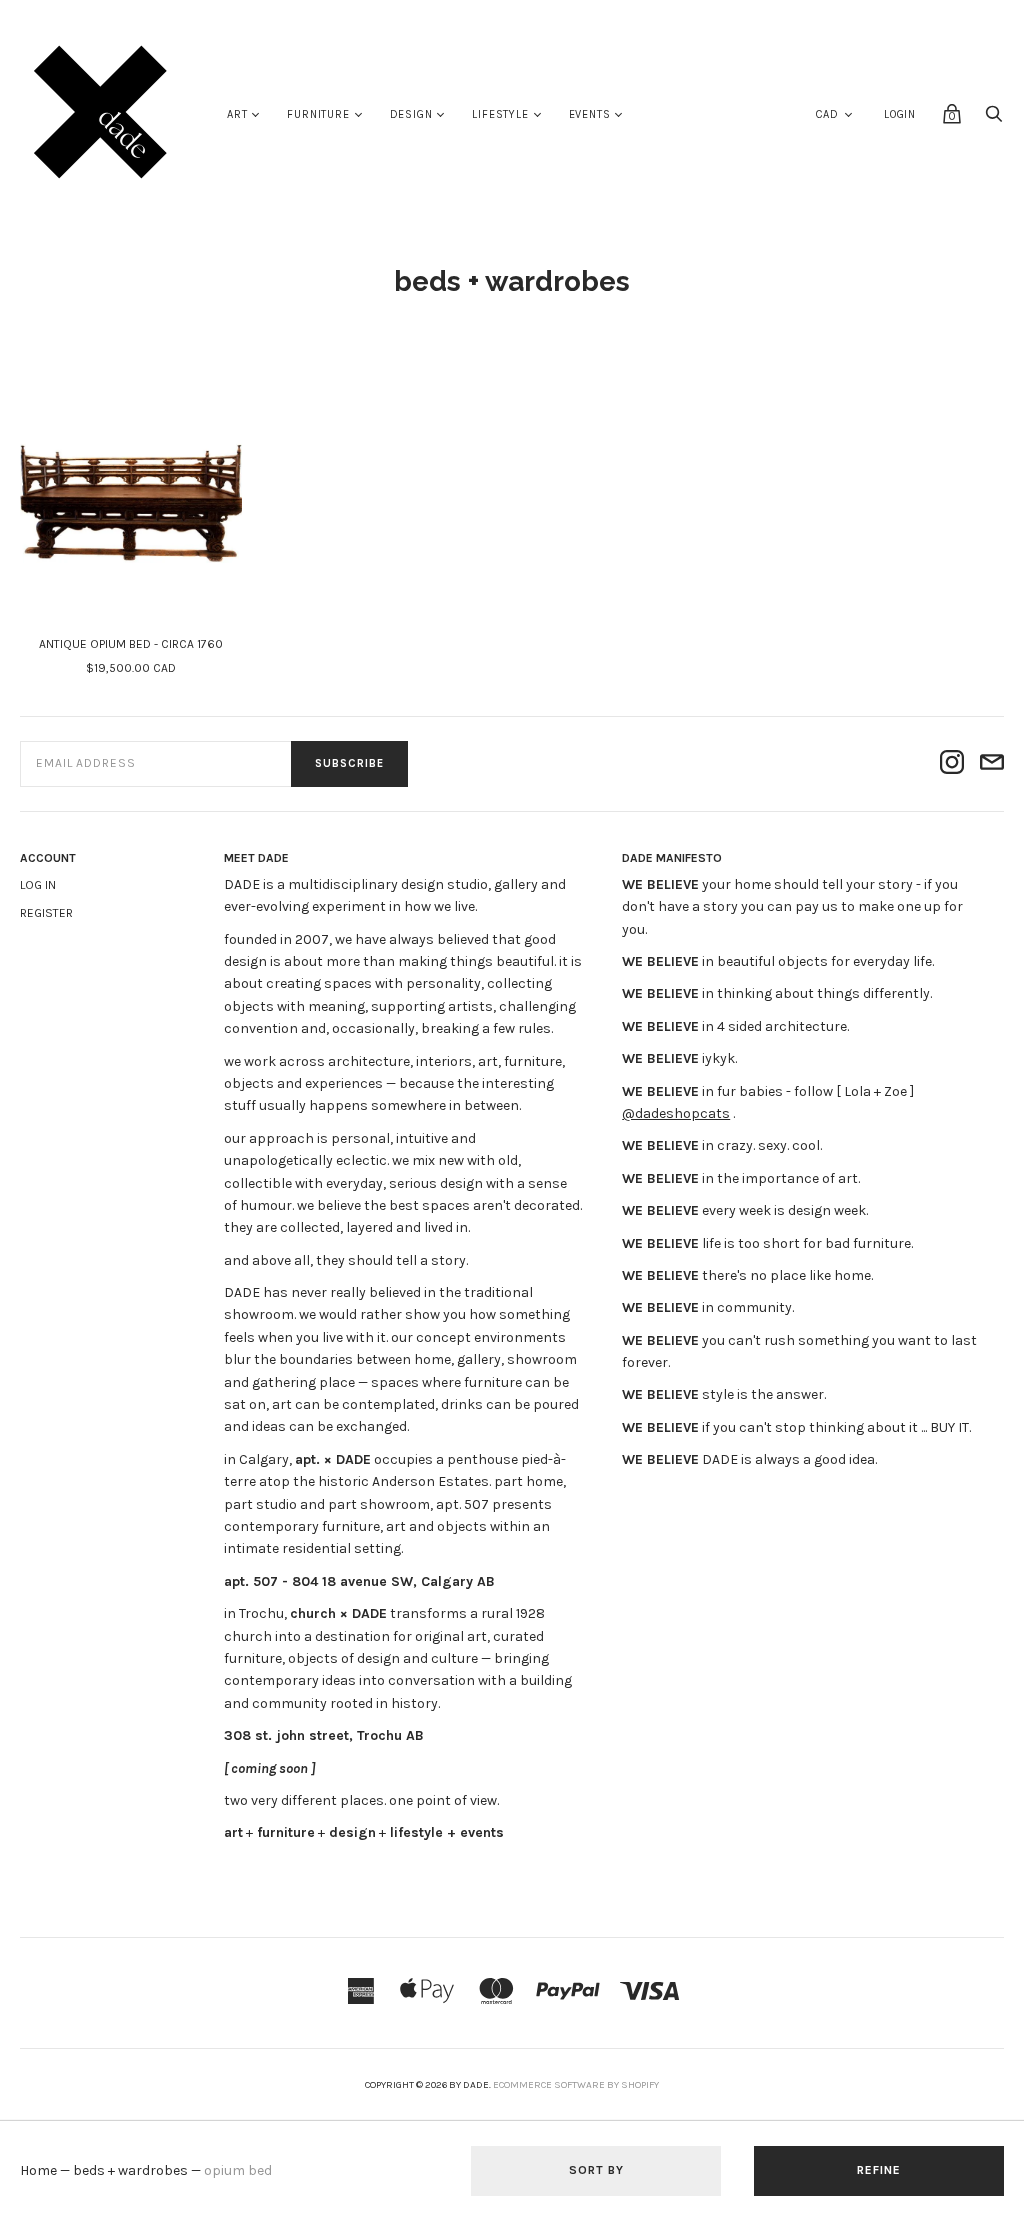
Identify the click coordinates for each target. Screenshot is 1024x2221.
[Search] (994, 119)
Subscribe (349, 763)
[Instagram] (952, 764)
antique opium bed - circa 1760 (131, 644)
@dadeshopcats (676, 1113)
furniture (318, 114)
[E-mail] (992, 764)
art (237, 114)
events (590, 114)
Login (900, 114)
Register (46, 913)
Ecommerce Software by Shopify (576, 2085)
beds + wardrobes (130, 2170)
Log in (38, 885)
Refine (879, 2170)
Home (38, 2170)
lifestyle (500, 114)
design (411, 114)
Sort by (596, 2170)
